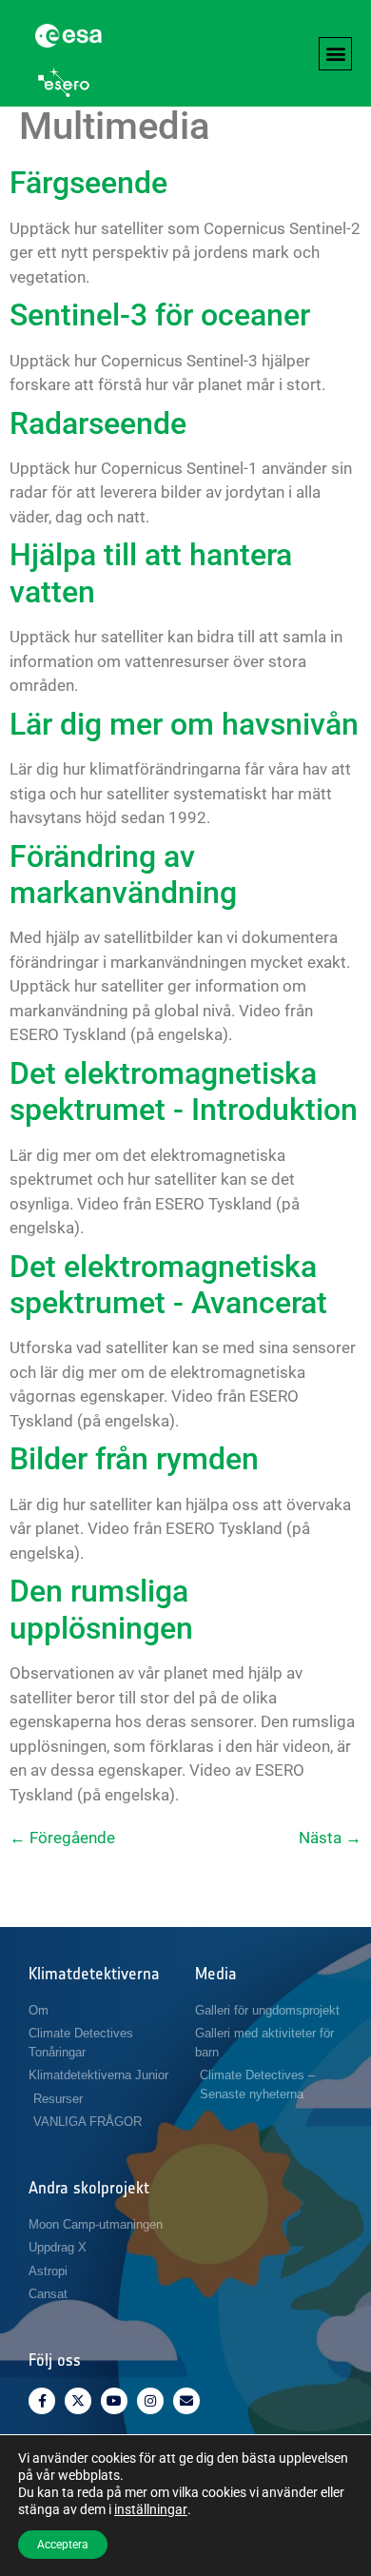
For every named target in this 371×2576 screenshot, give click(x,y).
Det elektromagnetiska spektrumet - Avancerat (168, 1285)
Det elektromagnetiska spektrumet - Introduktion (184, 1091)
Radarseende (98, 423)
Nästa (330, 1838)
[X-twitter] (78, 2401)
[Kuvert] (186, 2401)
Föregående (62, 1838)
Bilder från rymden (134, 1459)
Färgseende (88, 183)
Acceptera (63, 2545)
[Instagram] (150, 2401)
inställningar (151, 2509)
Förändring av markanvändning (123, 875)
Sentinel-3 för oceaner (160, 315)
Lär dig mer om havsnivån (184, 724)
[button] (335, 54)
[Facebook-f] (42, 2401)
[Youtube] (114, 2401)
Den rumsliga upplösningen (101, 1609)
